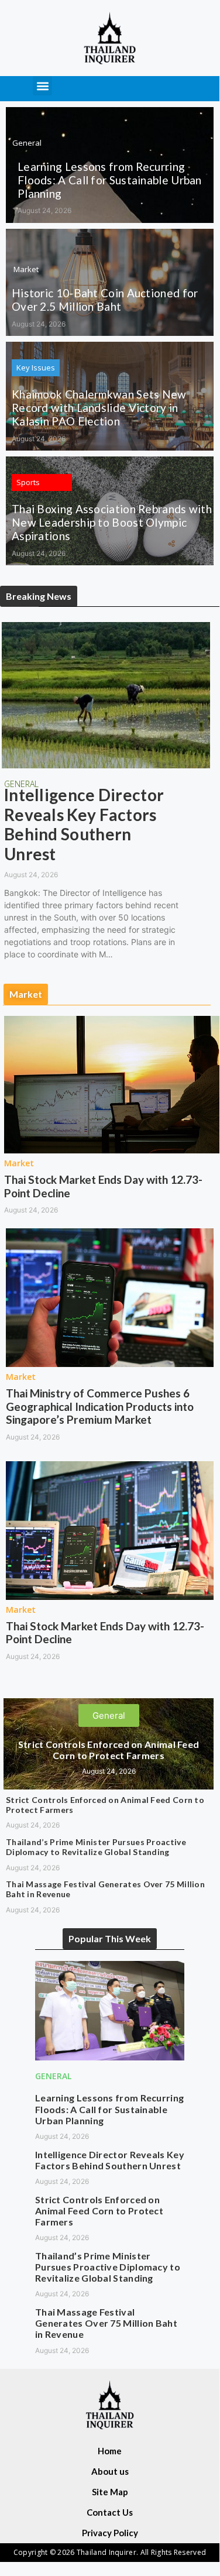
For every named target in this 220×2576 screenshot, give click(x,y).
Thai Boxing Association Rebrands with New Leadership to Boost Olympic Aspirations (112, 522)
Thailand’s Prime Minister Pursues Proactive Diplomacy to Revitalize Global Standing (96, 1847)
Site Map (110, 2492)
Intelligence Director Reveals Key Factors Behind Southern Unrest (84, 824)
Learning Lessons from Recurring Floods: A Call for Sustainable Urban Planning (110, 180)
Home (110, 2451)
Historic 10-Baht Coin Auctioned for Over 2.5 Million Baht (105, 300)
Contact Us (110, 2512)
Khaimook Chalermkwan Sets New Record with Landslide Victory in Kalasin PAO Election (99, 408)
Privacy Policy (110, 2533)
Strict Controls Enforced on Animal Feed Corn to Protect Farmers (109, 1750)
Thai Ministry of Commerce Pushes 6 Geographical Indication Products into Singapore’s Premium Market (100, 1407)
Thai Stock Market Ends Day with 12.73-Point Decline (103, 1186)
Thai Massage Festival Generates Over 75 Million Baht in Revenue (105, 1889)
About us (110, 2471)
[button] (42, 86)
